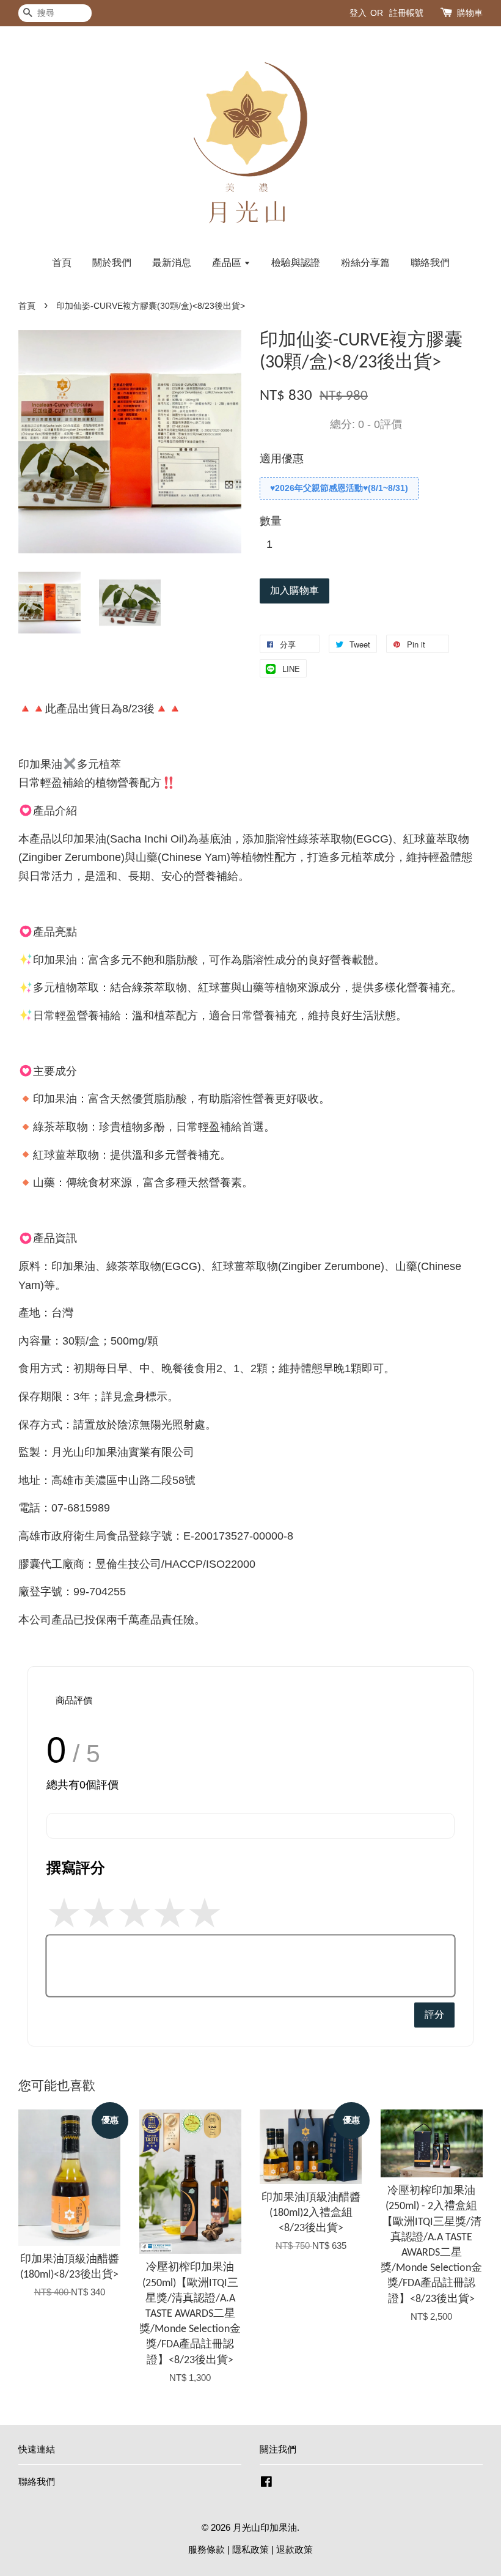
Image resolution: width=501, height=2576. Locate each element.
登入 (358, 13)
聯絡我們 (430, 263)
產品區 (228, 263)
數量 (271, 521)
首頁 (62, 263)
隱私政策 (250, 2549)
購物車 (470, 13)
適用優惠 (282, 459)
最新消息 (172, 263)
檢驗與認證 (296, 263)
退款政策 (294, 2549)
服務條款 (207, 2549)
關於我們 (112, 263)
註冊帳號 (406, 13)
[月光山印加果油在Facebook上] (266, 2483)
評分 (434, 2014)
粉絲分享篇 (365, 263)
